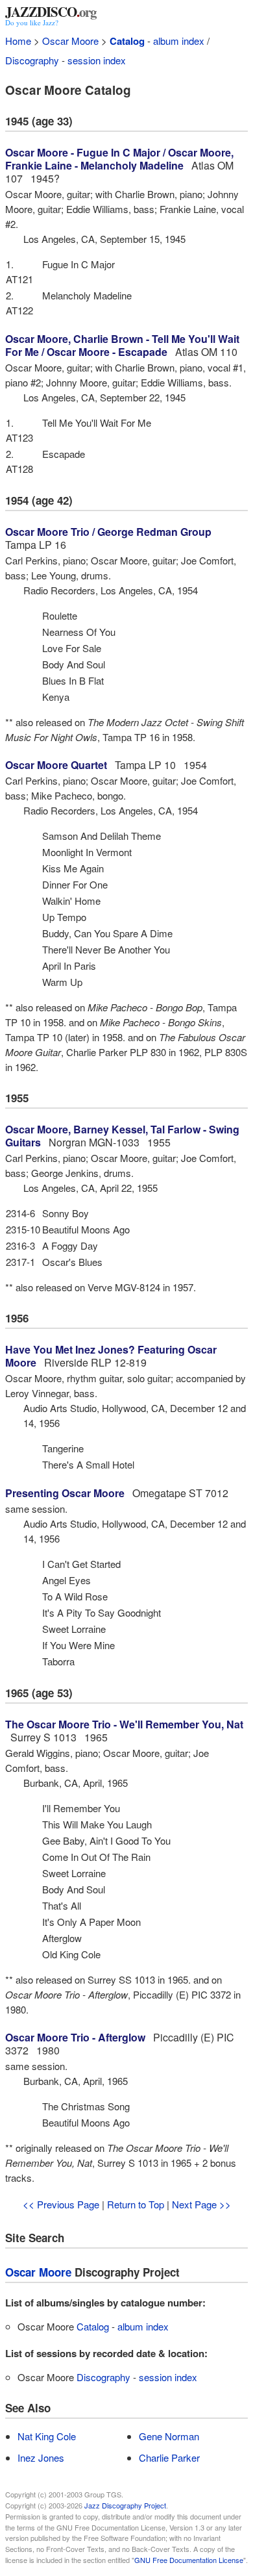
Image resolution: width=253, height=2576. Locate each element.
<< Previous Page (61, 2204)
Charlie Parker (169, 2457)
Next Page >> (201, 2204)
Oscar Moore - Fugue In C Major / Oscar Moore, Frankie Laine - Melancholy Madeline (119, 159)
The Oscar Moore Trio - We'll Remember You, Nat (124, 1724)
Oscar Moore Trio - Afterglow (75, 2037)
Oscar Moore (70, 41)
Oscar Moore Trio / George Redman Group (108, 532)
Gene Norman (169, 2436)
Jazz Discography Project (125, 2505)
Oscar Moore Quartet (56, 765)
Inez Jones (41, 2457)
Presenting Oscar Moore (65, 1493)
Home (18, 41)
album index (179, 41)
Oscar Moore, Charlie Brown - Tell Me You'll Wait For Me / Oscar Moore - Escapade (122, 345)
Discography (32, 60)
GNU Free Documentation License (189, 2560)
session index (97, 60)
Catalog (127, 41)
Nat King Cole (47, 2436)
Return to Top (136, 2204)
